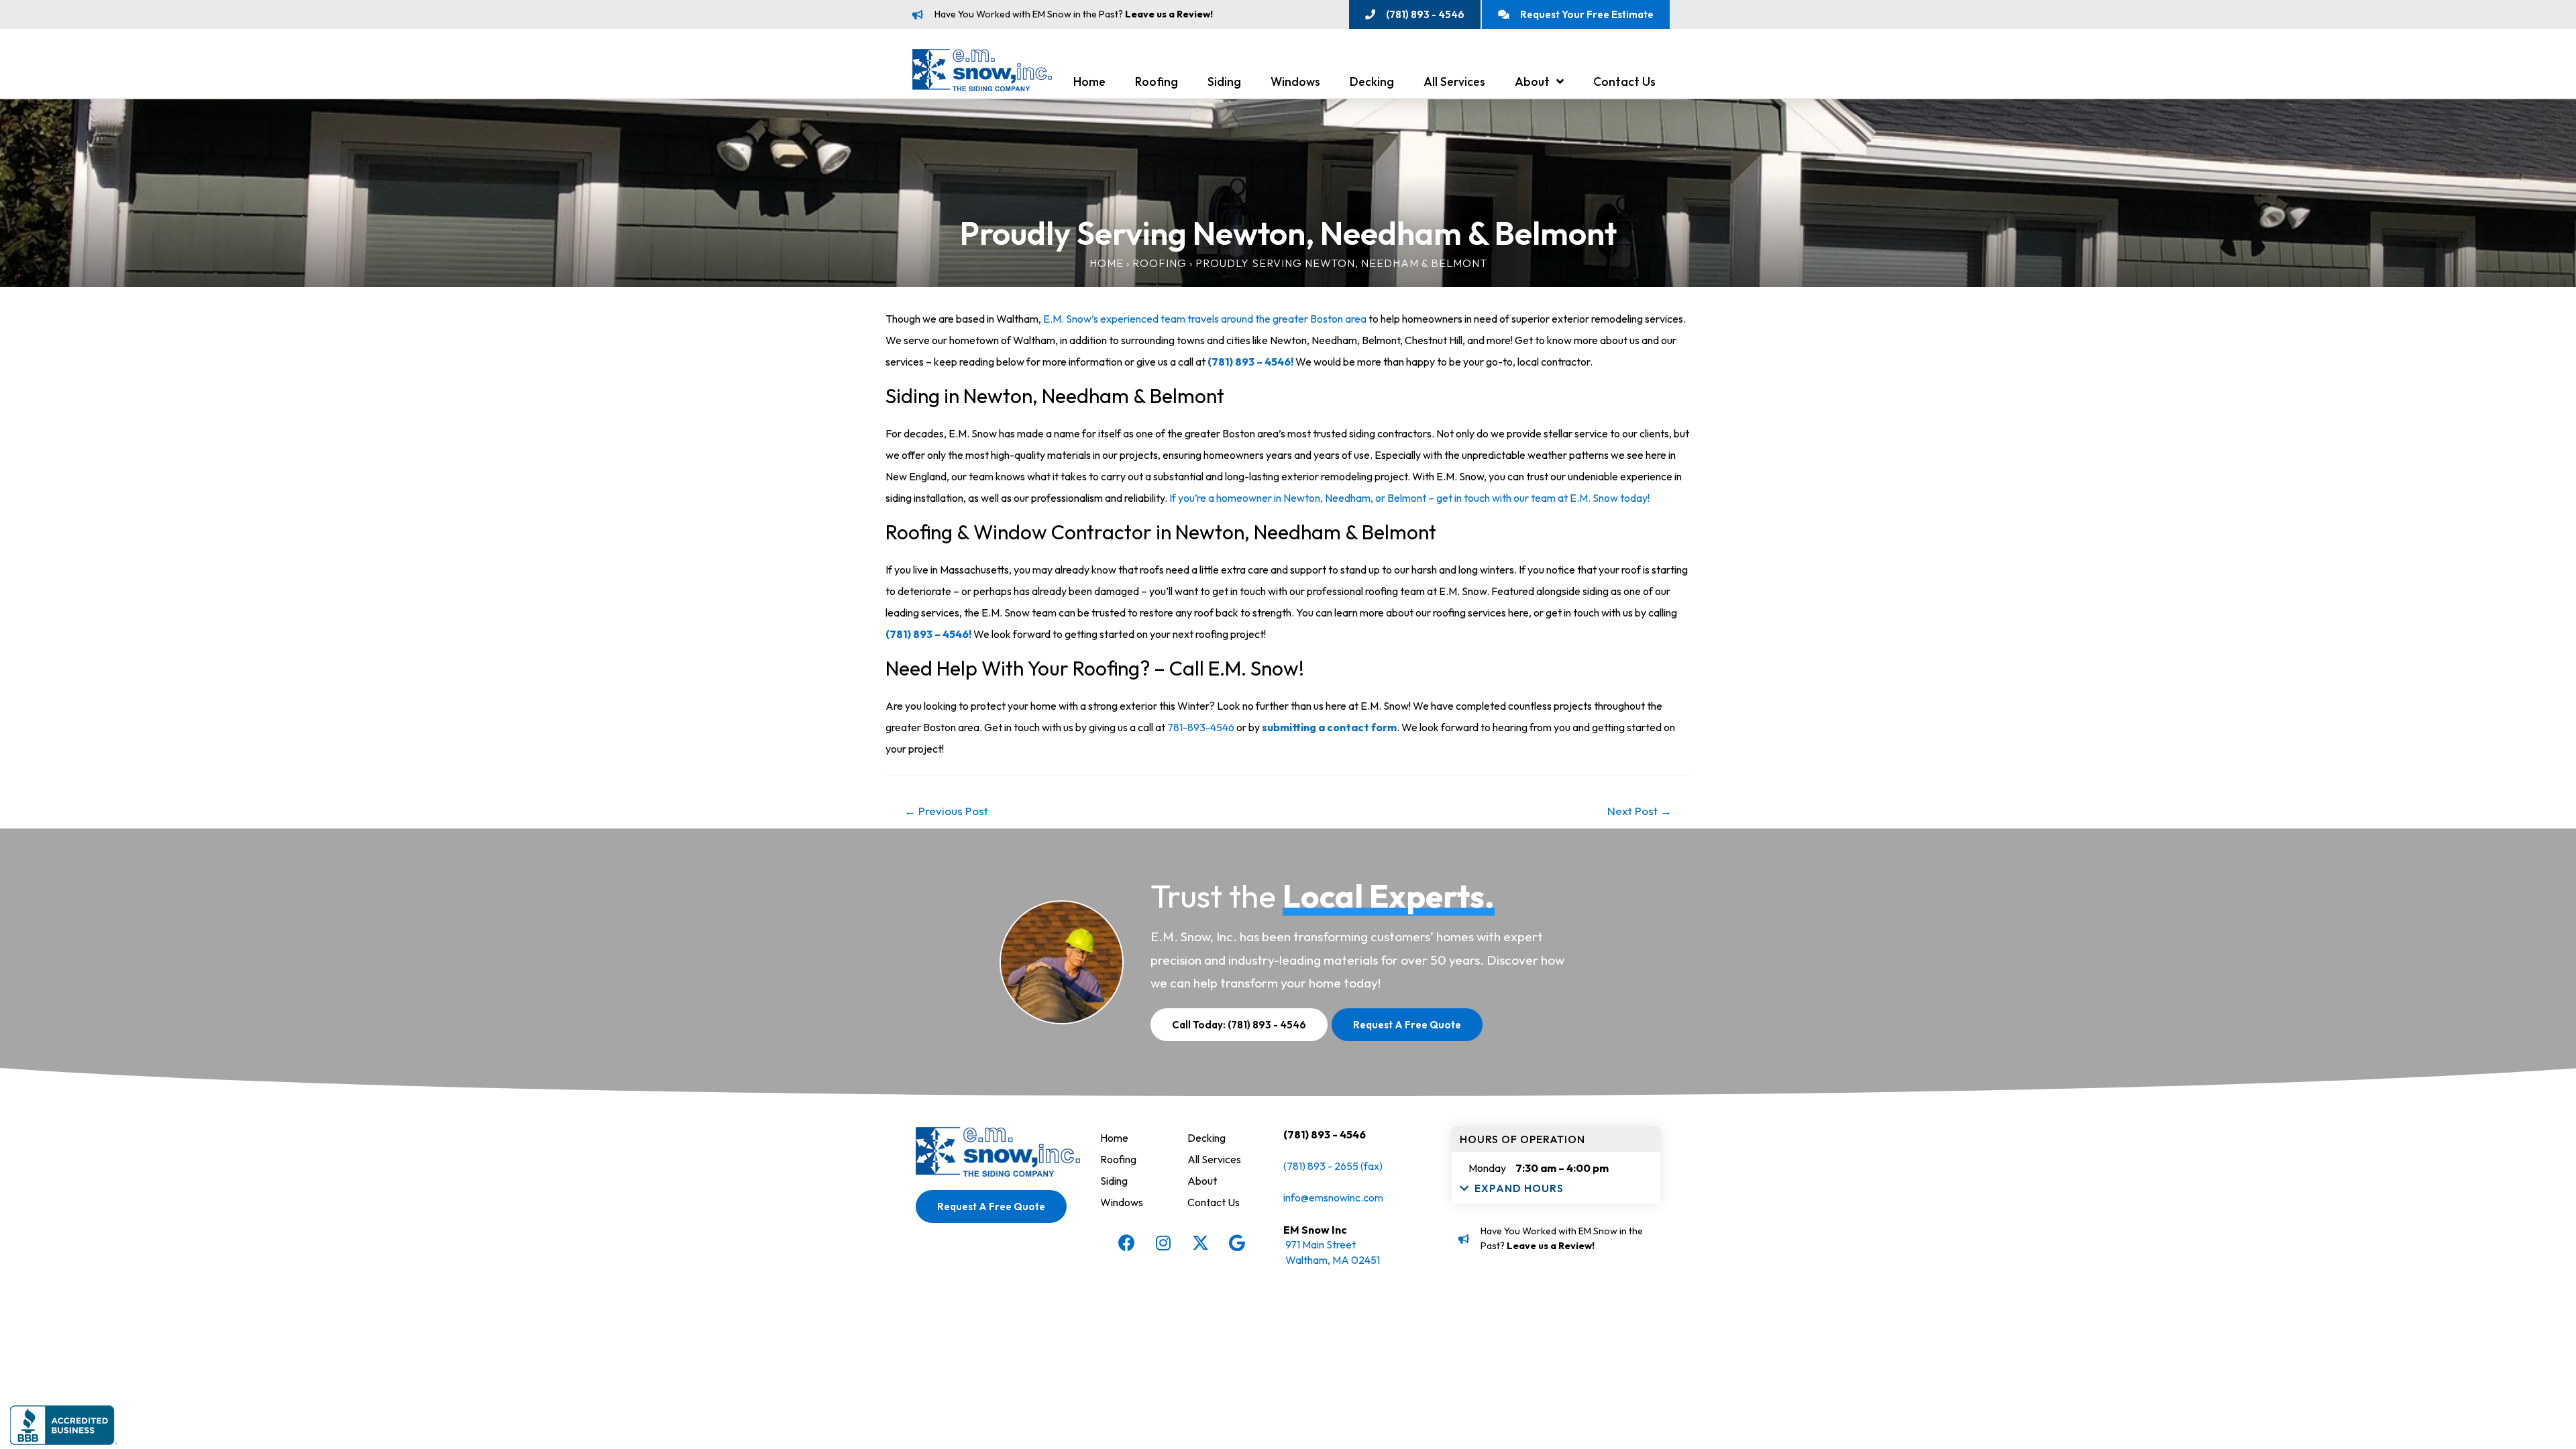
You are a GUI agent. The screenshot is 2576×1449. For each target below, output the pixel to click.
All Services (1454, 82)
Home (1089, 82)
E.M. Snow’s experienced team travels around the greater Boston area (1205, 319)
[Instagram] (1163, 1243)
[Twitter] (1200, 1243)
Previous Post (946, 811)
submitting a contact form (1329, 727)
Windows (1295, 82)
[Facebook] (1126, 1243)
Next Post (1640, 811)
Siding (1224, 82)
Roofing (1157, 82)
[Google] (1237, 1243)
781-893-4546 (1201, 727)
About (1532, 82)
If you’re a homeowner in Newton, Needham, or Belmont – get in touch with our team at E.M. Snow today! (1410, 498)
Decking (1372, 82)
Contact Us (1624, 82)
